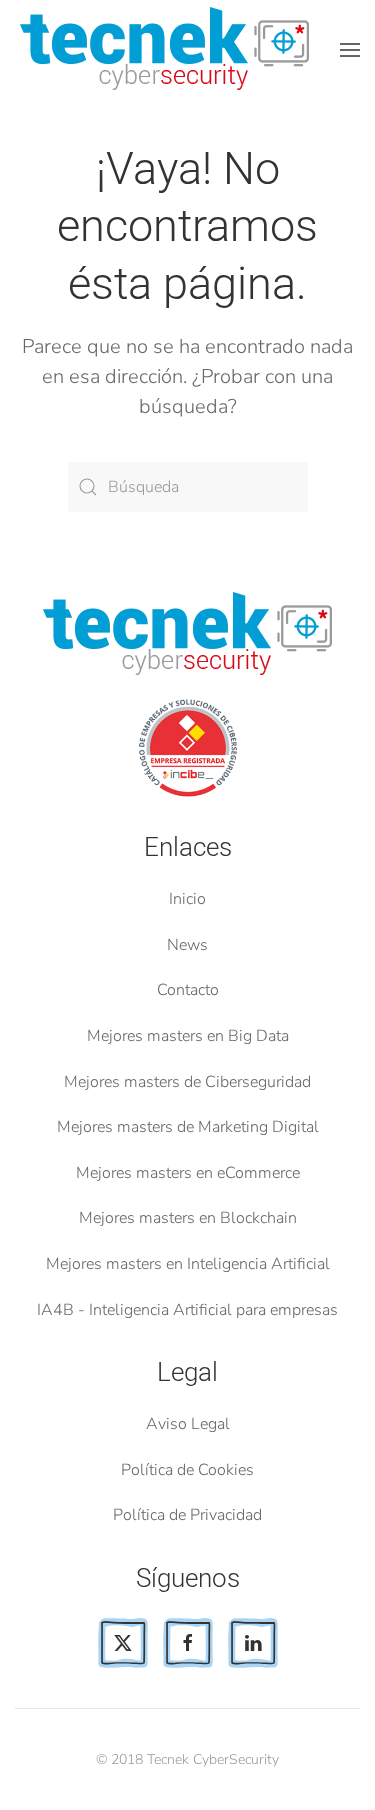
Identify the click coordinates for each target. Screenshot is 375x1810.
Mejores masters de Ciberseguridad (187, 1082)
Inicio (187, 899)
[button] (350, 50)
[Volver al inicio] (168, 50)
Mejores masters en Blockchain (188, 1218)
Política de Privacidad (187, 1515)
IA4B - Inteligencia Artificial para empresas (187, 1310)
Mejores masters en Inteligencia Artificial (188, 1264)
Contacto (188, 990)
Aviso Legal (188, 1424)
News (187, 945)
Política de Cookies (187, 1470)
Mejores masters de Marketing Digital (188, 1127)
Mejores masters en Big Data (188, 1036)
